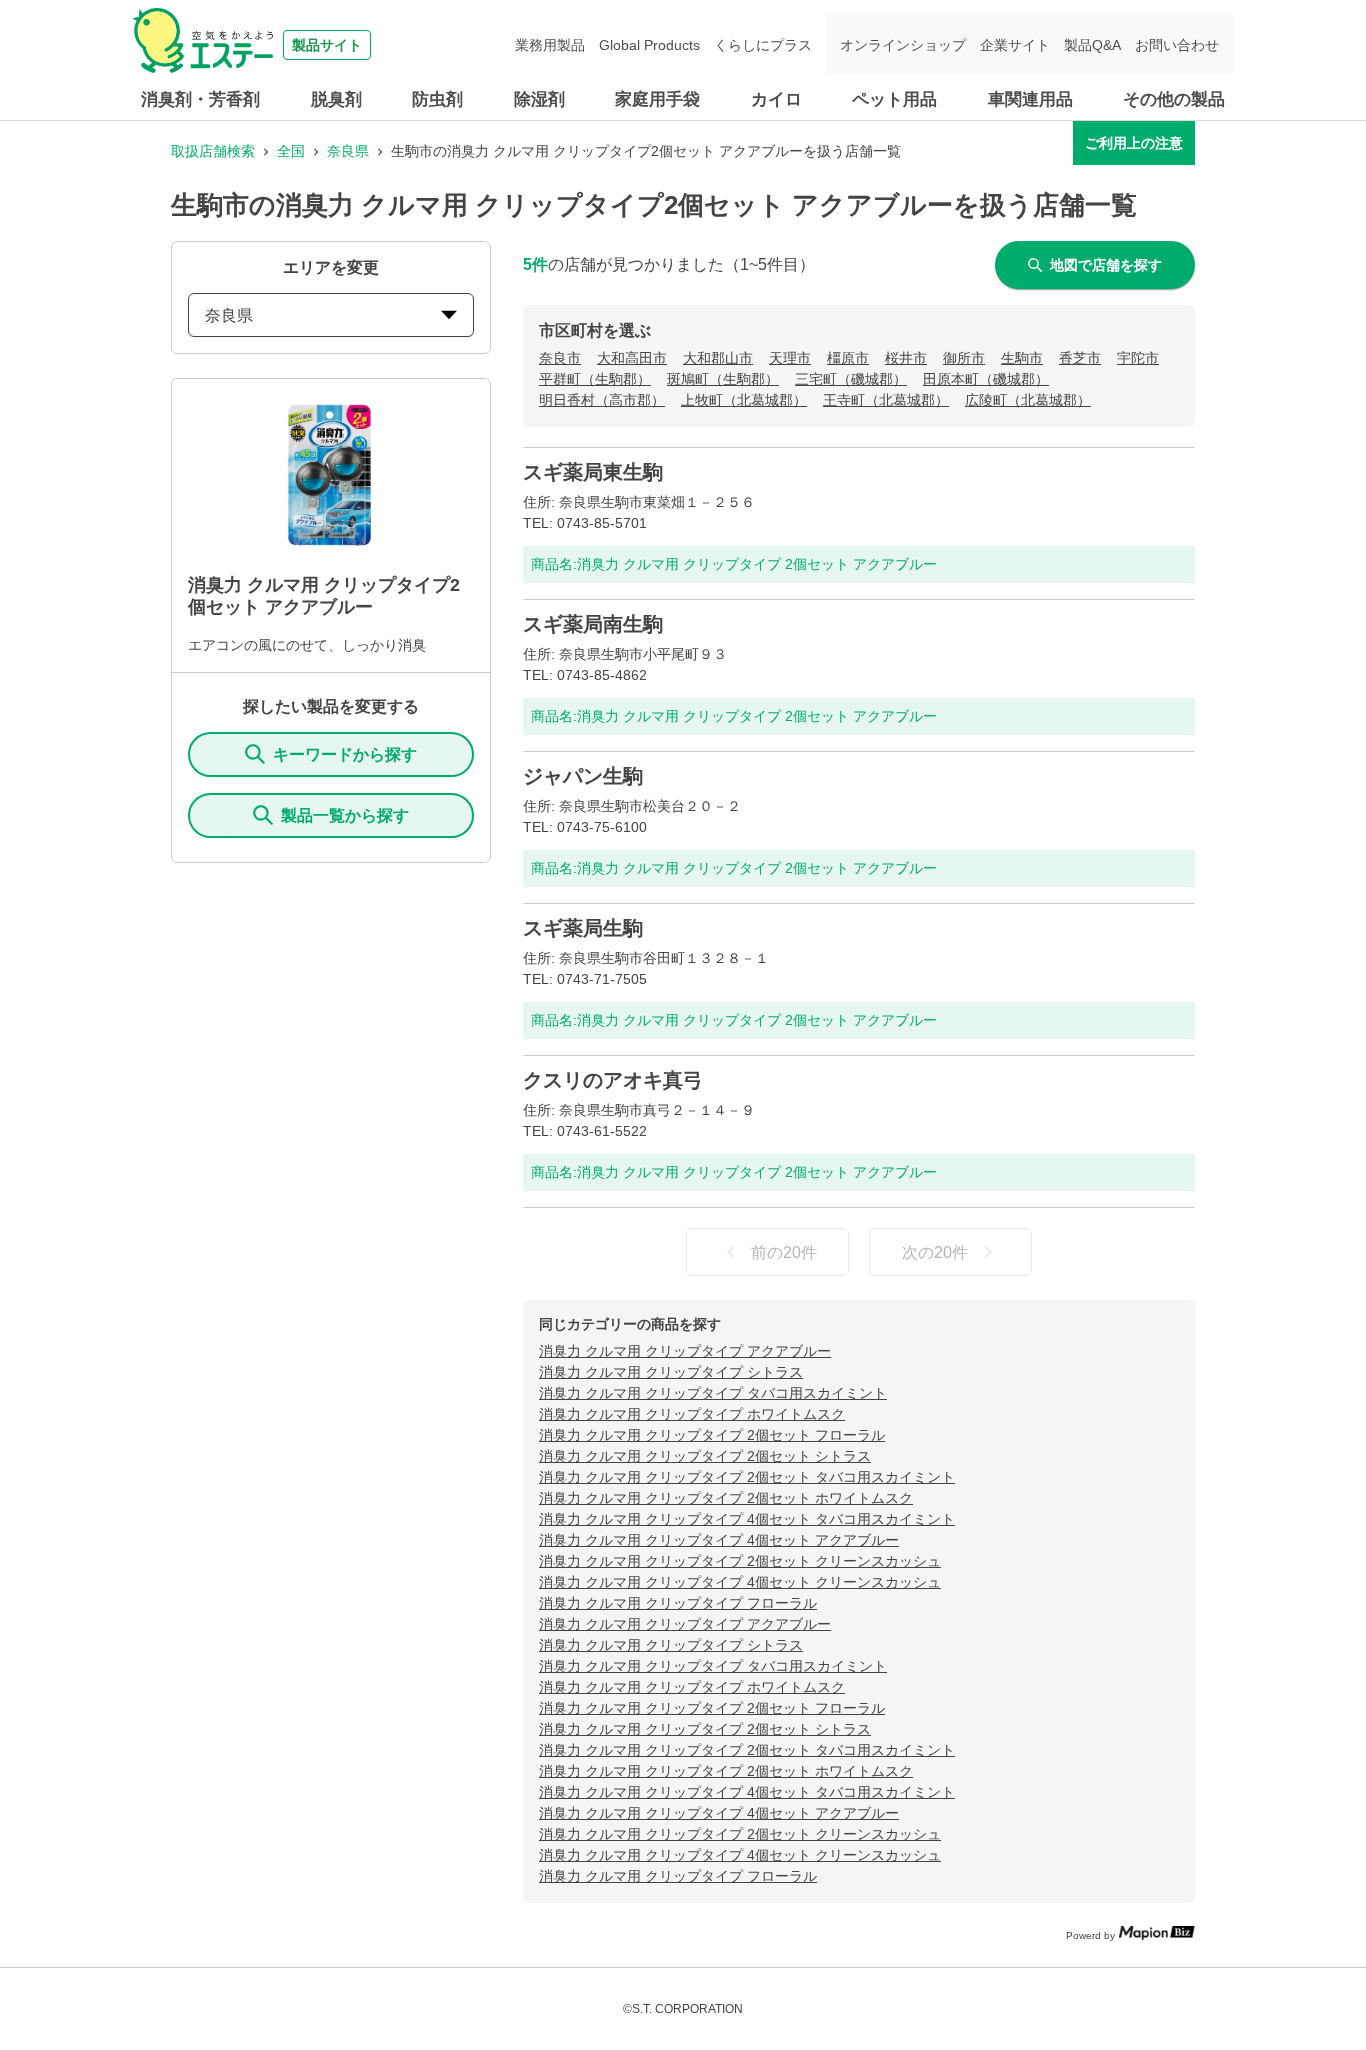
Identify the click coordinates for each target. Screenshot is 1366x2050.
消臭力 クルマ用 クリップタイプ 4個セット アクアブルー (719, 1540)
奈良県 (348, 151)
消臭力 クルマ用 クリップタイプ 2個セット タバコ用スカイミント (747, 1477)
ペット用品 (894, 99)
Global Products (649, 45)
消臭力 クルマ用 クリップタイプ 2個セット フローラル (712, 1435)
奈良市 (560, 358)
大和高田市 (632, 358)
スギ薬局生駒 (583, 928)
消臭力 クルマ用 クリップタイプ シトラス (671, 1372)
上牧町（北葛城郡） (744, 400)
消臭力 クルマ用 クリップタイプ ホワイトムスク (692, 1414)
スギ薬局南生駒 (593, 624)
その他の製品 (1174, 99)
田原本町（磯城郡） (986, 379)
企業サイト (1015, 45)
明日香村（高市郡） (602, 400)
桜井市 (906, 358)
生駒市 (1022, 358)
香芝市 (1080, 358)
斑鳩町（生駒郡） (723, 379)
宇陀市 (1138, 358)
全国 (291, 151)
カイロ (776, 99)
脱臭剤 (336, 99)
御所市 (964, 358)
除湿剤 (539, 99)
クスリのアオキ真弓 (613, 1080)
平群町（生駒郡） (595, 379)
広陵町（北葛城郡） (1028, 400)
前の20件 (784, 1252)
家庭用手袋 (657, 99)
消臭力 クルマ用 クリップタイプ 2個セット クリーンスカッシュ (740, 1561)
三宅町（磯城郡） (851, 379)
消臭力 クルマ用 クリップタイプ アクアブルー (685, 1351)
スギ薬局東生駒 (593, 472)
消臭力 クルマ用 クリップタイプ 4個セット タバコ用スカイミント (747, 1519)
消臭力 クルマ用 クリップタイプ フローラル (678, 1603)
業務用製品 (550, 45)
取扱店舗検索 (213, 151)
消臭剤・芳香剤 (200, 99)
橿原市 (848, 358)
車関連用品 (1030, 99)
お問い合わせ (1177, 45)
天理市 (790, 358)
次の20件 (935, 1252)
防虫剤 (437, 99)
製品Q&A (1092, 45)
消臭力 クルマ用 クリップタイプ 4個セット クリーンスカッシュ (740, 1582)
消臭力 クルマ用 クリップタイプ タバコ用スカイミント (713, 1393)
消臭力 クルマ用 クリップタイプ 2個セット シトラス (705, 1456)
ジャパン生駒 (583, 776)
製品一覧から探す (345, 815)
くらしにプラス (763, 45)
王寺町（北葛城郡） (886, 400)
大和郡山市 (718, 358)
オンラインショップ (903, 45)
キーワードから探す (345, 754)
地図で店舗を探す (1106, 265)
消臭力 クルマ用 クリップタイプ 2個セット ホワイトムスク (726, 1498)
